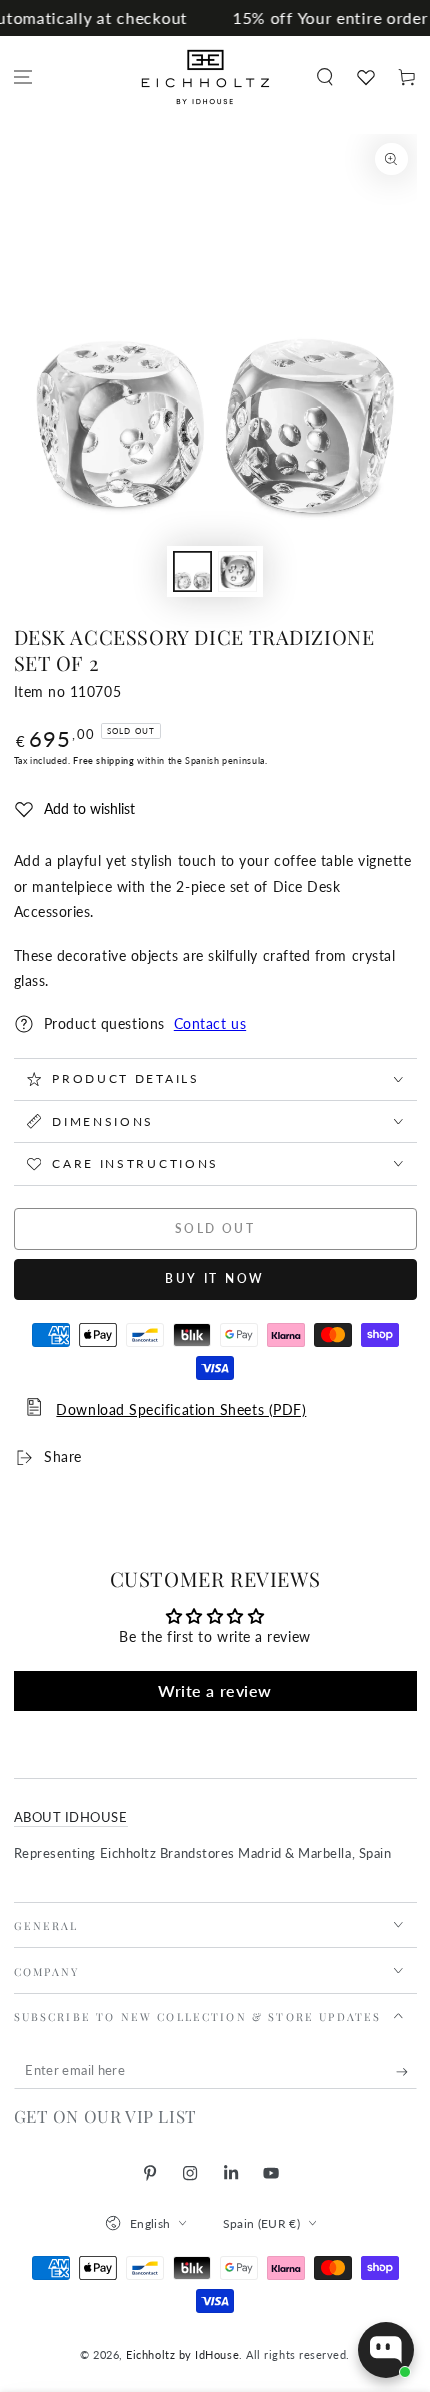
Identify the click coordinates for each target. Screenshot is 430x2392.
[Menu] (23, 77)
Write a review (215, 1690)
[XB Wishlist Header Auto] (365, 77)
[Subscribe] (406, 2072)
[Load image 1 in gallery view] (193, 571)
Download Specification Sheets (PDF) (181, 1410)
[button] (324, 77)
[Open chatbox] (386, 2350)
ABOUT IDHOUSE (71, 1817)
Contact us (210, 1024)
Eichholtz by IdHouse (182, 2354)
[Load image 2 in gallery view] (238, 571)
